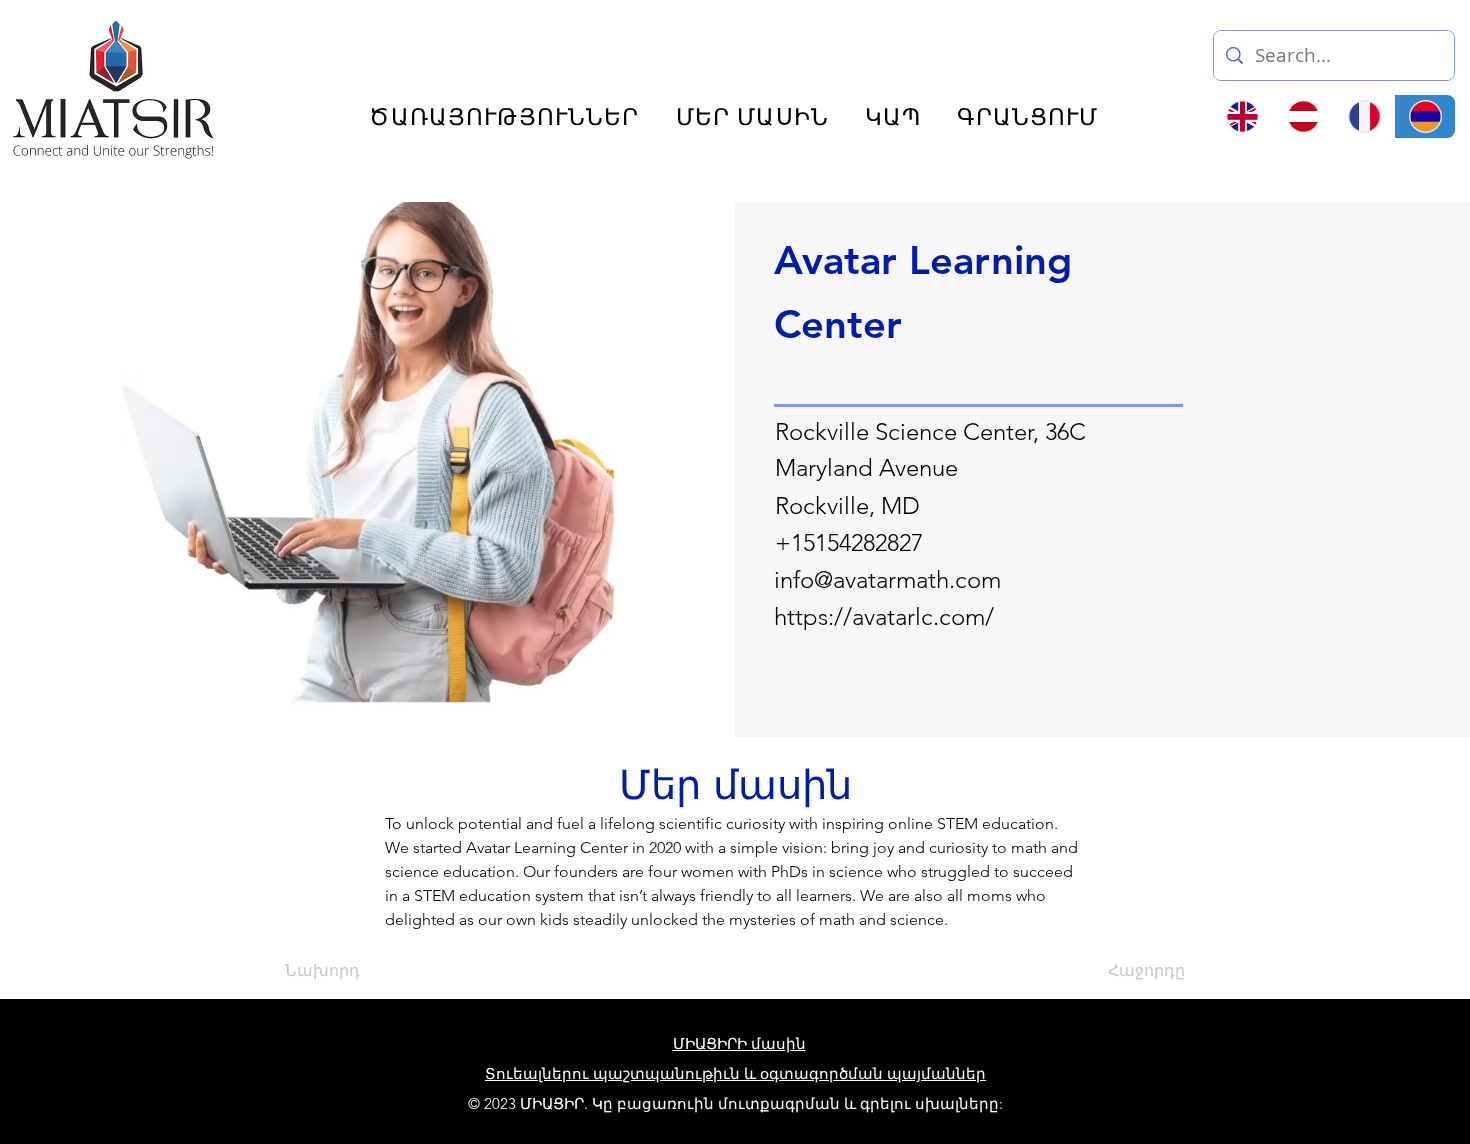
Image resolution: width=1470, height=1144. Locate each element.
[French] (1364, 116)
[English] (1243, 116)
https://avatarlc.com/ (884, 616)
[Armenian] (1424, 116)
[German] (1303, 116)
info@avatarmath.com (887, 579)
